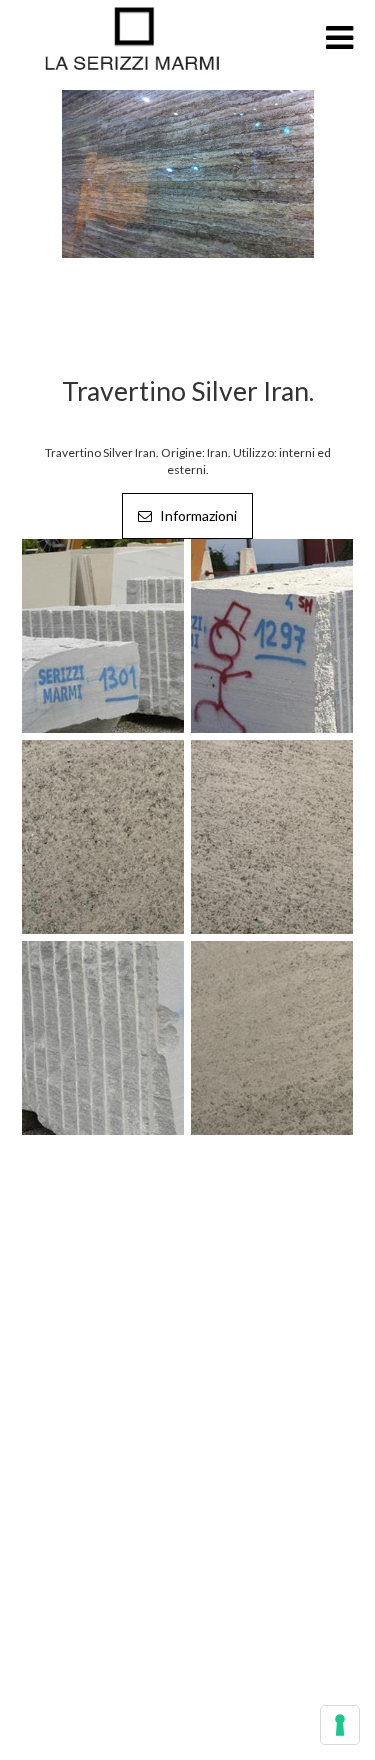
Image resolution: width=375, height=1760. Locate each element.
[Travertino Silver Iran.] (188, 172)
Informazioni (197, 515)
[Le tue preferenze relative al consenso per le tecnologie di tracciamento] (340, 1725)
